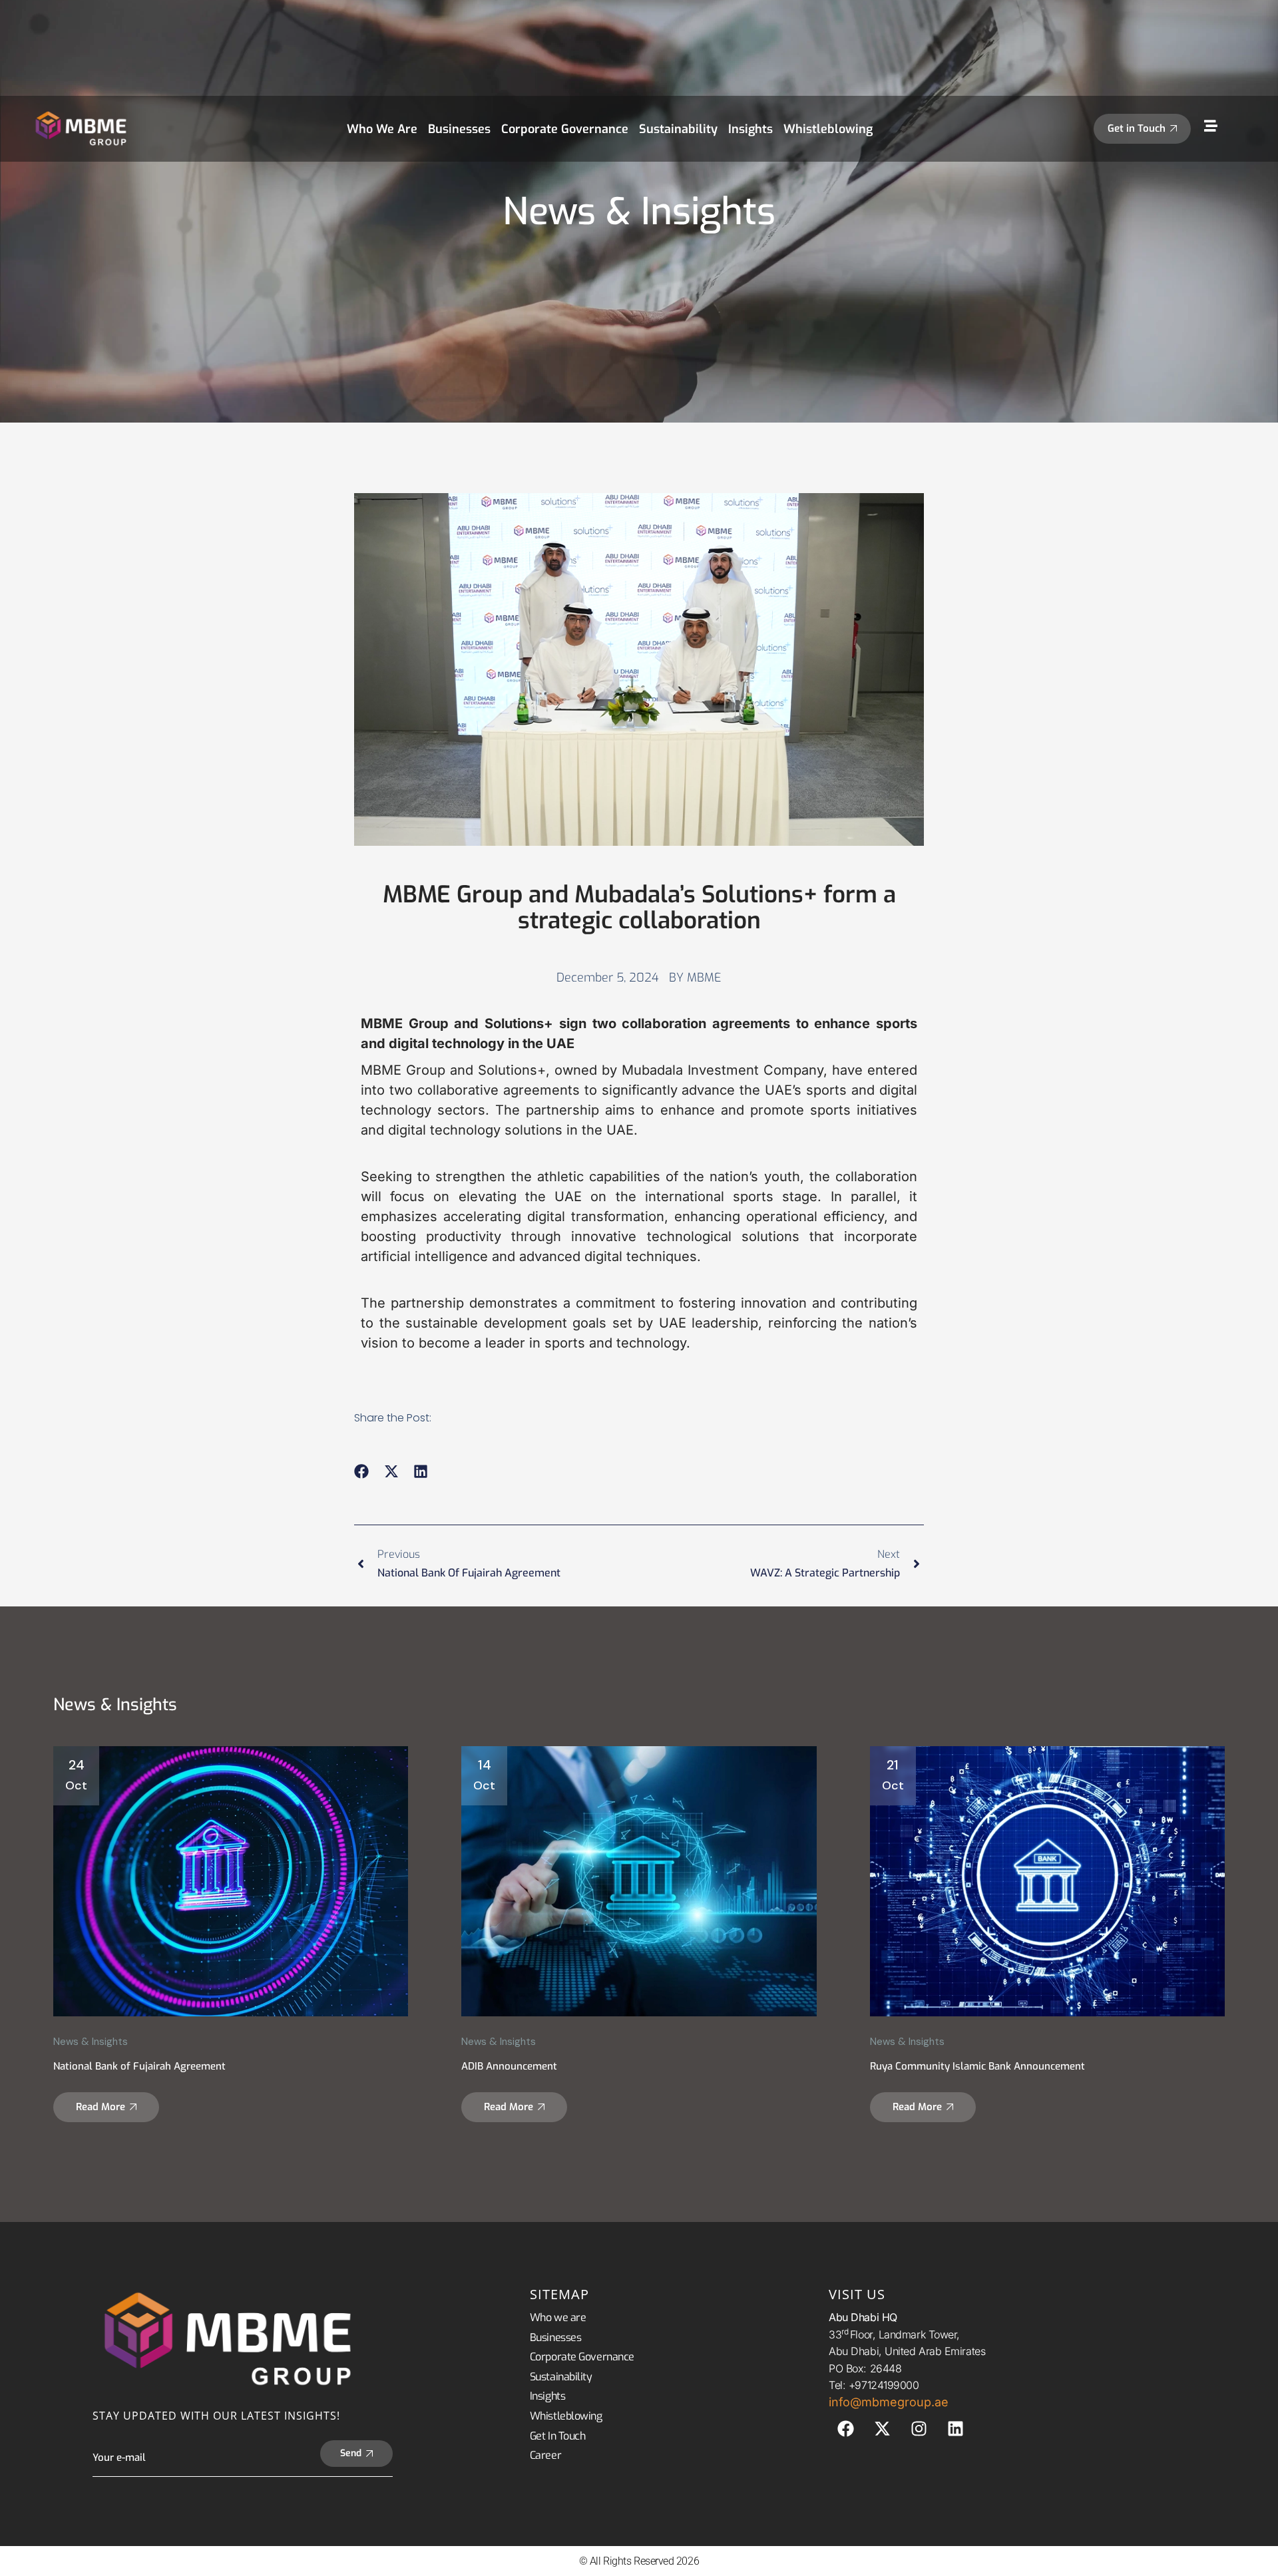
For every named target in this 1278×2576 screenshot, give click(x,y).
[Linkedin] (955, 2429)
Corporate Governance (565, 129)
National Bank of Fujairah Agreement (139, 2066)
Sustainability (678, 129)
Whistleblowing (828, 129)
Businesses (459, 129)
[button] (362, 1471)
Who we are (558, 2317)
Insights (750, 129)
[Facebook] (845, 2429)
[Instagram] (919, 2429)
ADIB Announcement (509, 2066)
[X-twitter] (882, 2429)
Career (545, 2455)
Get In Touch (558, 2436)
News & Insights (91, 2042)
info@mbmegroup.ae (889, 2402)
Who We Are (382, 129)
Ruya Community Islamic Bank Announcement (977, 2066)
